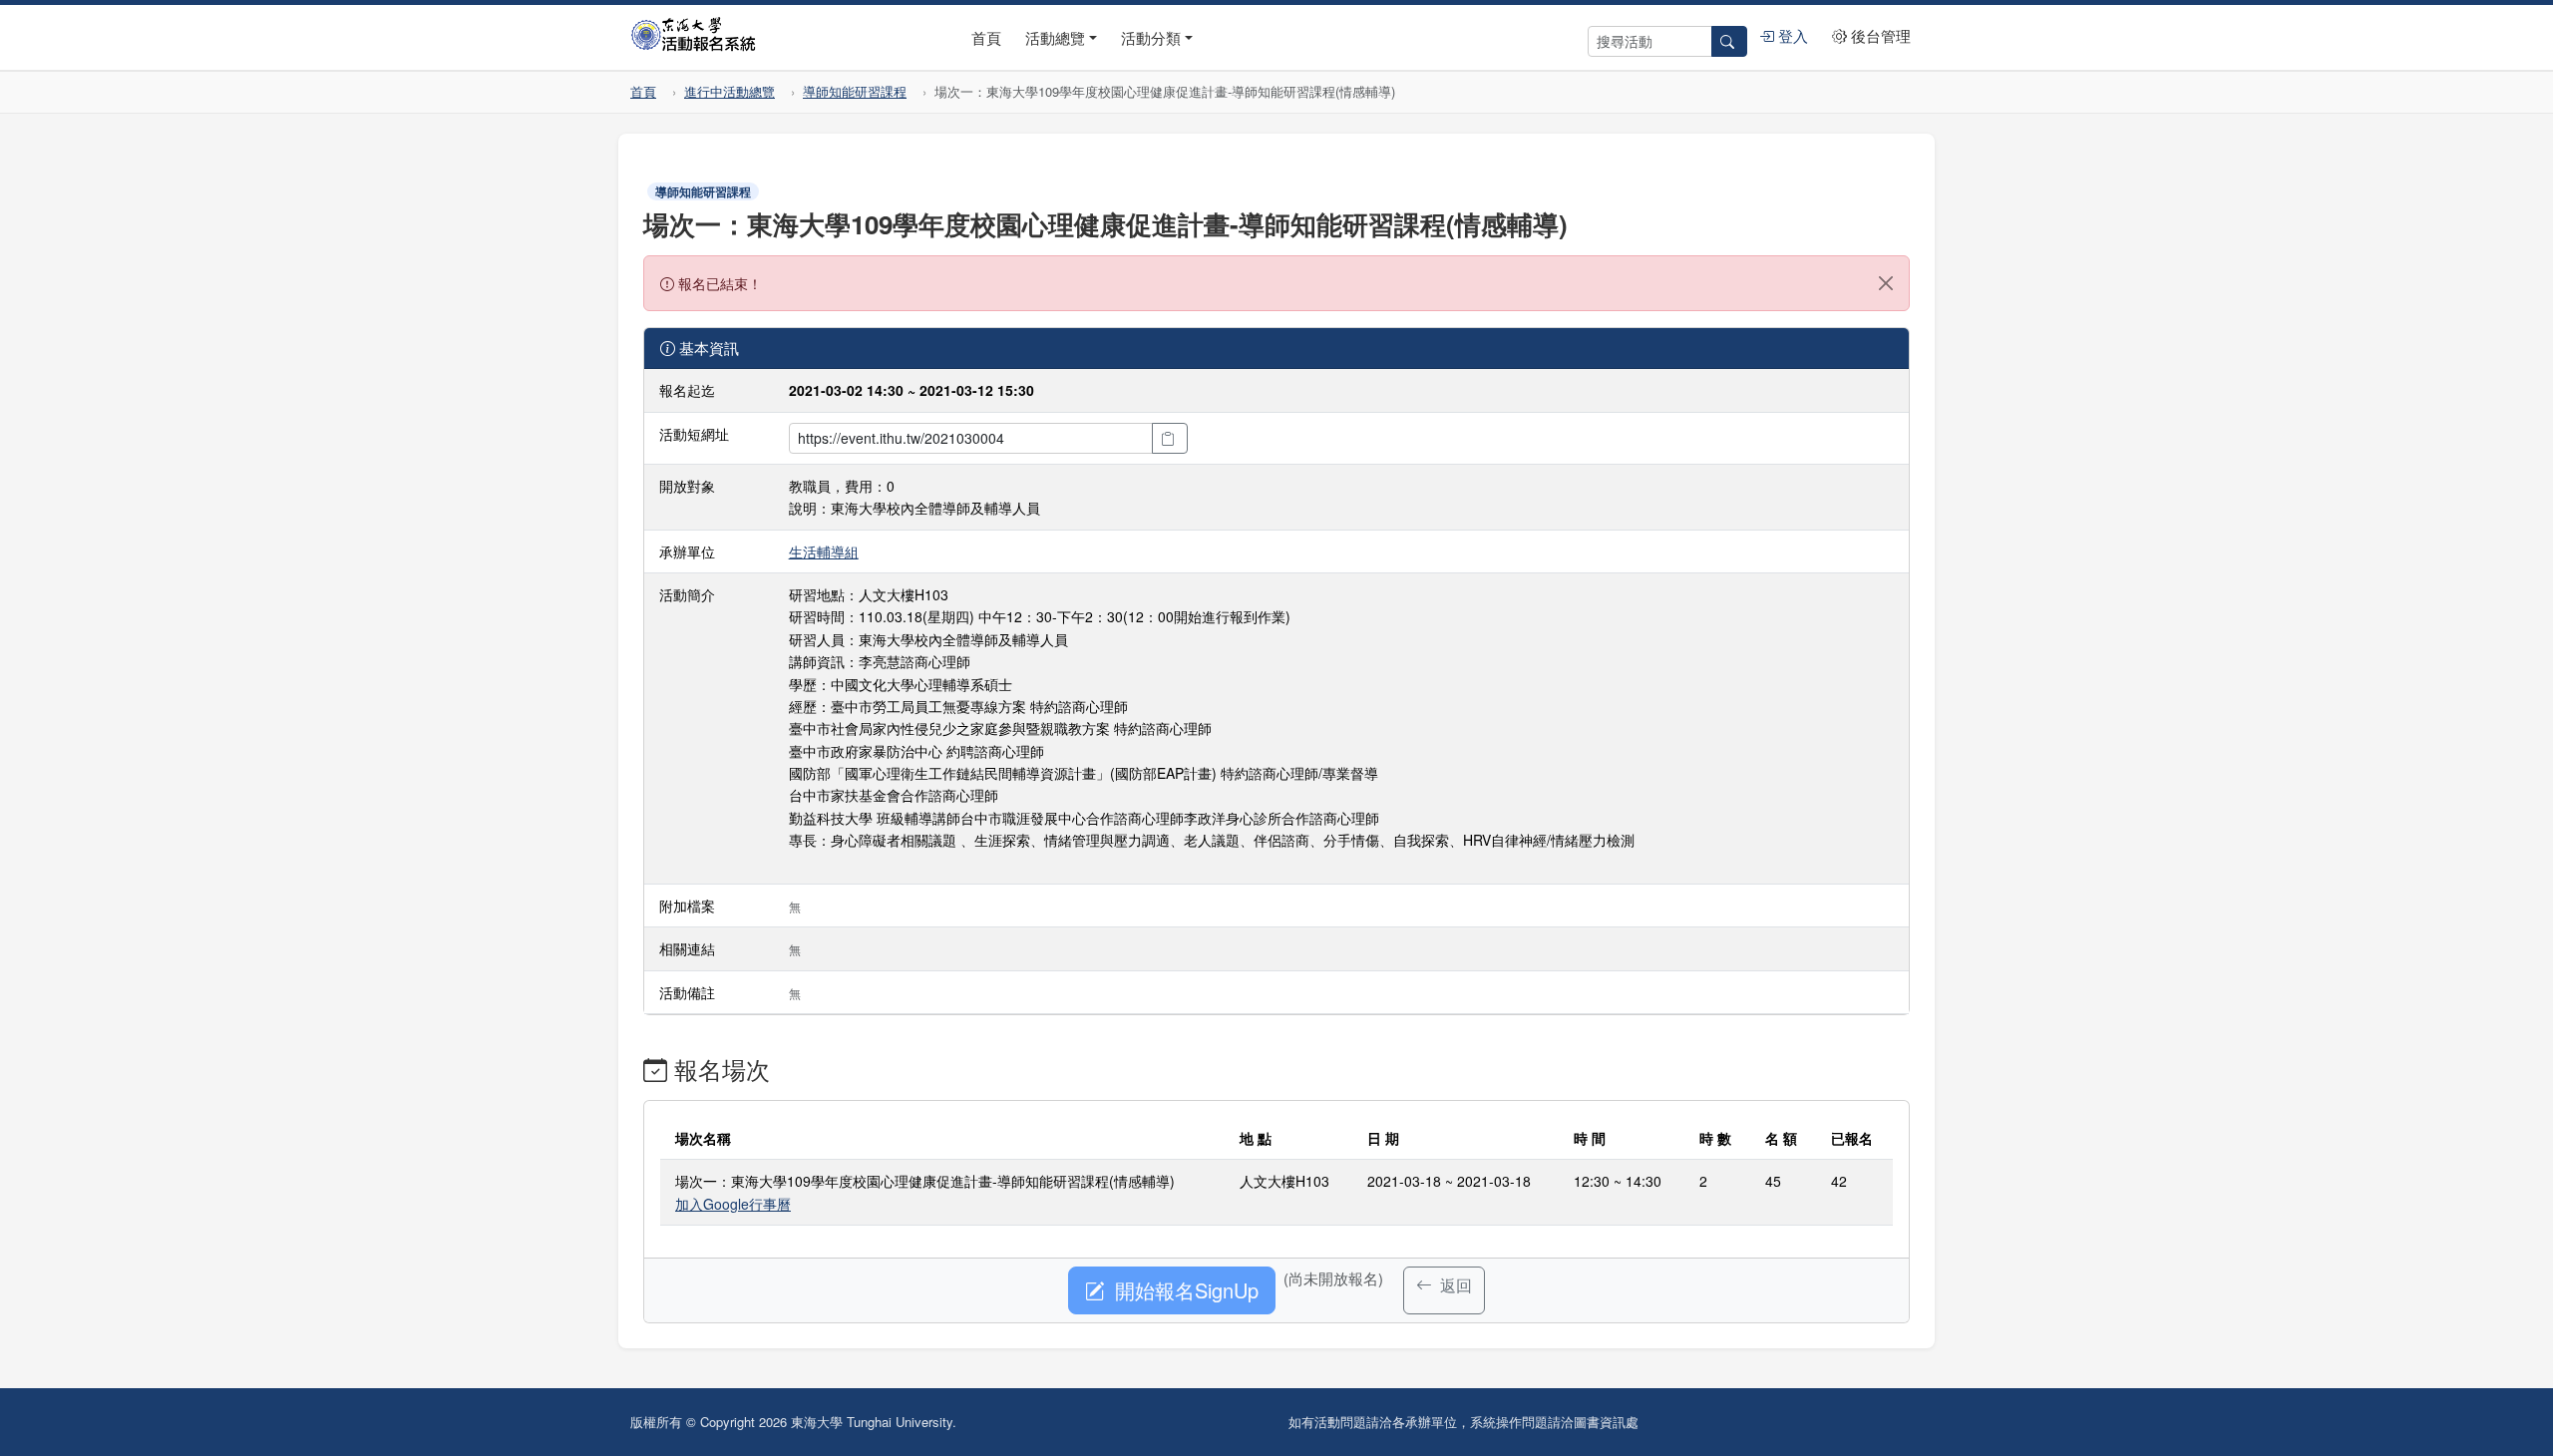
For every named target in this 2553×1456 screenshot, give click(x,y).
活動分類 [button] (1151, 37)
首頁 (986, 37)
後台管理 (1879, 35)
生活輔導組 (824, 551)
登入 (1791, 35)
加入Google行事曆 (733, 1204)
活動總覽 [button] (1055, 37)
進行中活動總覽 (729, 91)
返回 (1454, 1285)
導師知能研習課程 (855, 91)
